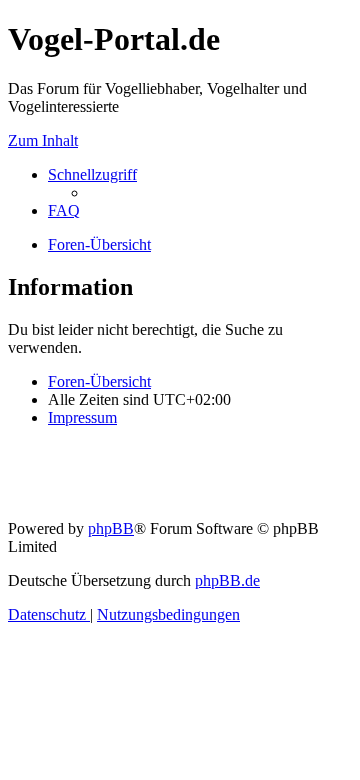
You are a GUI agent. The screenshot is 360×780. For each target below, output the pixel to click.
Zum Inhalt (43, 140)
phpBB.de (227, 580)
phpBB (111, 528)
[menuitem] (64, 210)
